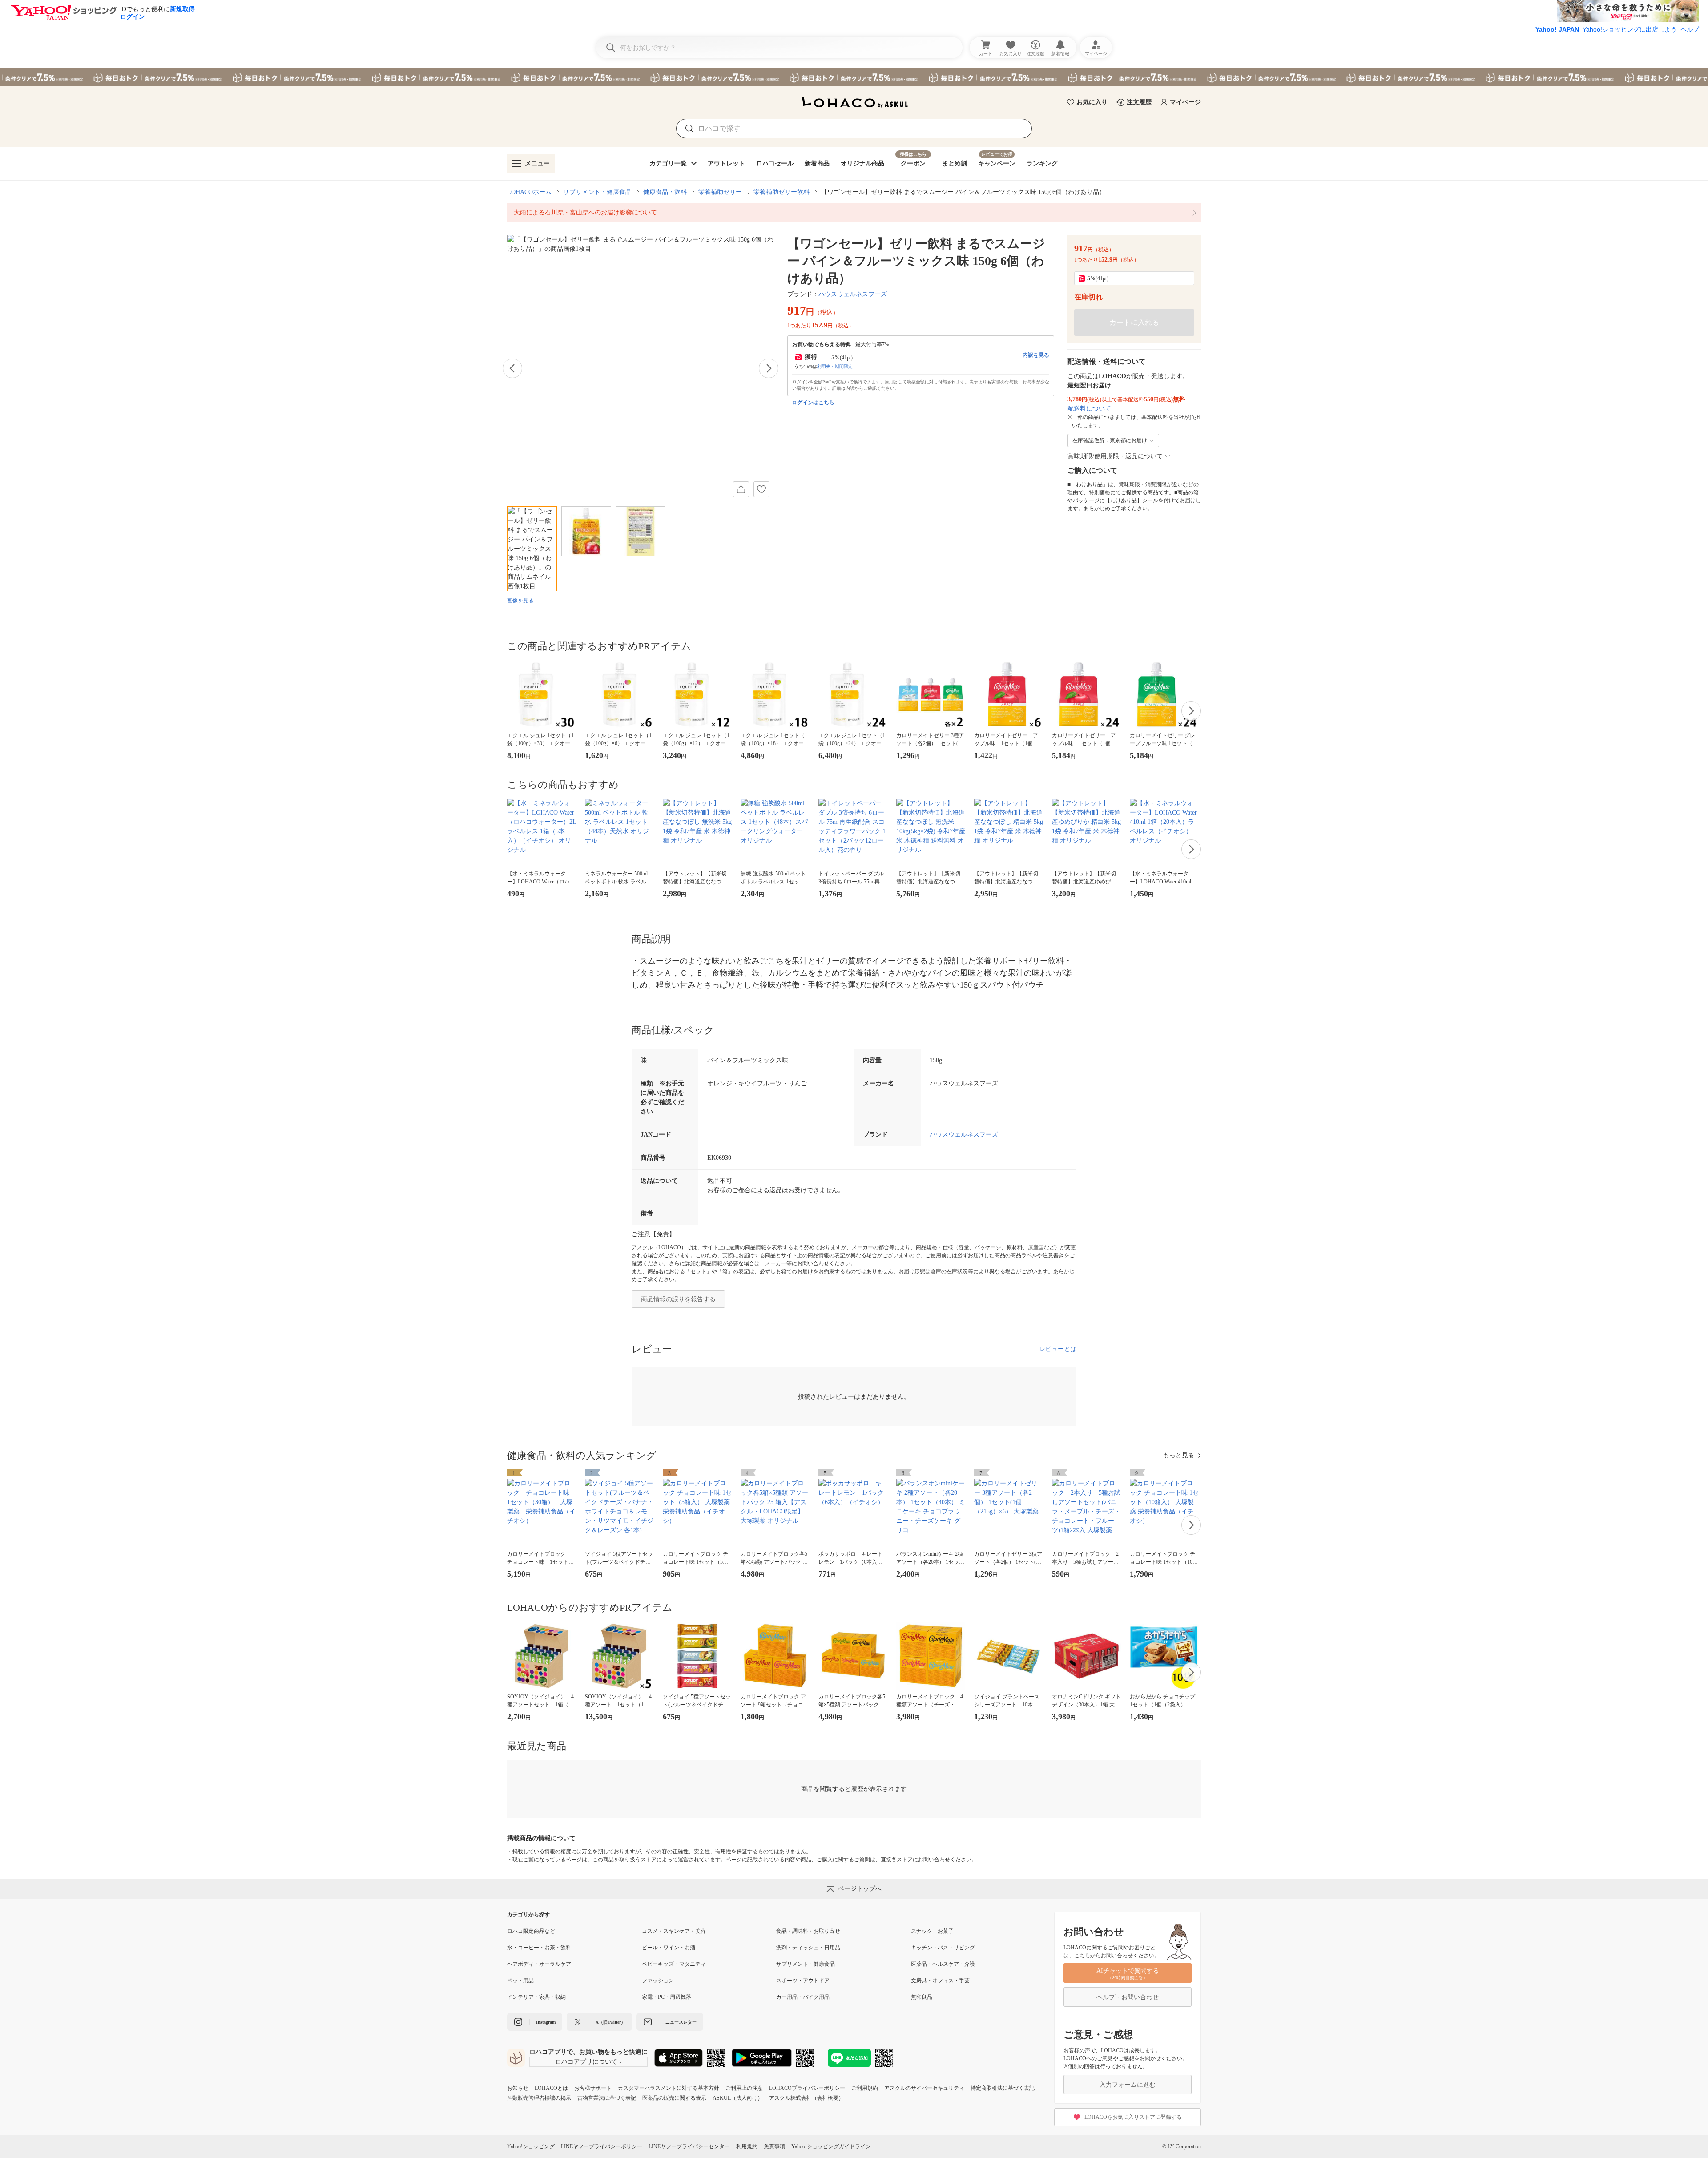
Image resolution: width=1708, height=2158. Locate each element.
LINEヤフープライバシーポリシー (602, 2146)
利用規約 (747, 2146)
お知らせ (518, 2088)
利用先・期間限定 (835, 366)
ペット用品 (520, 1981)
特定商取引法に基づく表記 (1003, 2088)
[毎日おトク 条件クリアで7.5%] (854, 77)
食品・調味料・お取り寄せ (808, 1931)
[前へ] (512, 368)
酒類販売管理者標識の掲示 (539, 2098)
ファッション (658, 1981)
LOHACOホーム (529, 192)
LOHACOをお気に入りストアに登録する (1133, 2117)
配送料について (1089, 409)
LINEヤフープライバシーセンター (689, 2146)
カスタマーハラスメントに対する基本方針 (669, 2088)
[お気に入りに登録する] (761, 489)
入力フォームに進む (1128, 2085)
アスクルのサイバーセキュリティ (924, 2088)
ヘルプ (1690, 29)
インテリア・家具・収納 (536, 1997)
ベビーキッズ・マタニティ (674, 1964)
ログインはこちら (813, 403)
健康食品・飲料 (665, 192)
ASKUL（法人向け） (738, 2098)
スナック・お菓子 (932, 1931)
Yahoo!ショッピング (531, 2146)
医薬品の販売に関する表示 (674, 2098)
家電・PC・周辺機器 (667, 1997)
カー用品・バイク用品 (803, 1997)
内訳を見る (1036, 355)
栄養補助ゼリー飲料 (781, 192)
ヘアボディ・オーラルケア (539, 1964)
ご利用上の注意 (744, 2088)
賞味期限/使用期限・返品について (1115, 456)
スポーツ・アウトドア (803, 1981)
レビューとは (1058, 1349)
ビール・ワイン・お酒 (669, 1948)
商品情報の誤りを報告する (678, 1299)
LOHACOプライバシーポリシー (807, 2088)
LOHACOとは (551, 2088)
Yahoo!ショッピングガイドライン (831, 2146)
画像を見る (520, 601)
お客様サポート (593, 2088)
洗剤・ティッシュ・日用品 (808, 1948)
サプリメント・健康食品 (597, 192)
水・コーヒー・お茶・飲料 (539, 1948)
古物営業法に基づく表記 (607, 2098)
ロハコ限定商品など (531, 1931)
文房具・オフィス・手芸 (940, 1981)
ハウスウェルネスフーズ (853, 294)
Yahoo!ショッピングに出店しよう (1630, 29)
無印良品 (922, 1997)
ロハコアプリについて (586, 2062)
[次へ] (769, 368)
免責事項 (774, 2146)
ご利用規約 (865, 2088)
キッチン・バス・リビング (943, 1948)
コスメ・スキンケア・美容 (674, 1931)
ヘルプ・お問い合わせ (1128, 1997)
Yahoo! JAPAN (1557, 29)
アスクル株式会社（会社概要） (806, 2098)
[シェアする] (741, 489)
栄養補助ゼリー (720, 192)
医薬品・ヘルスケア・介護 (943, 1964)
